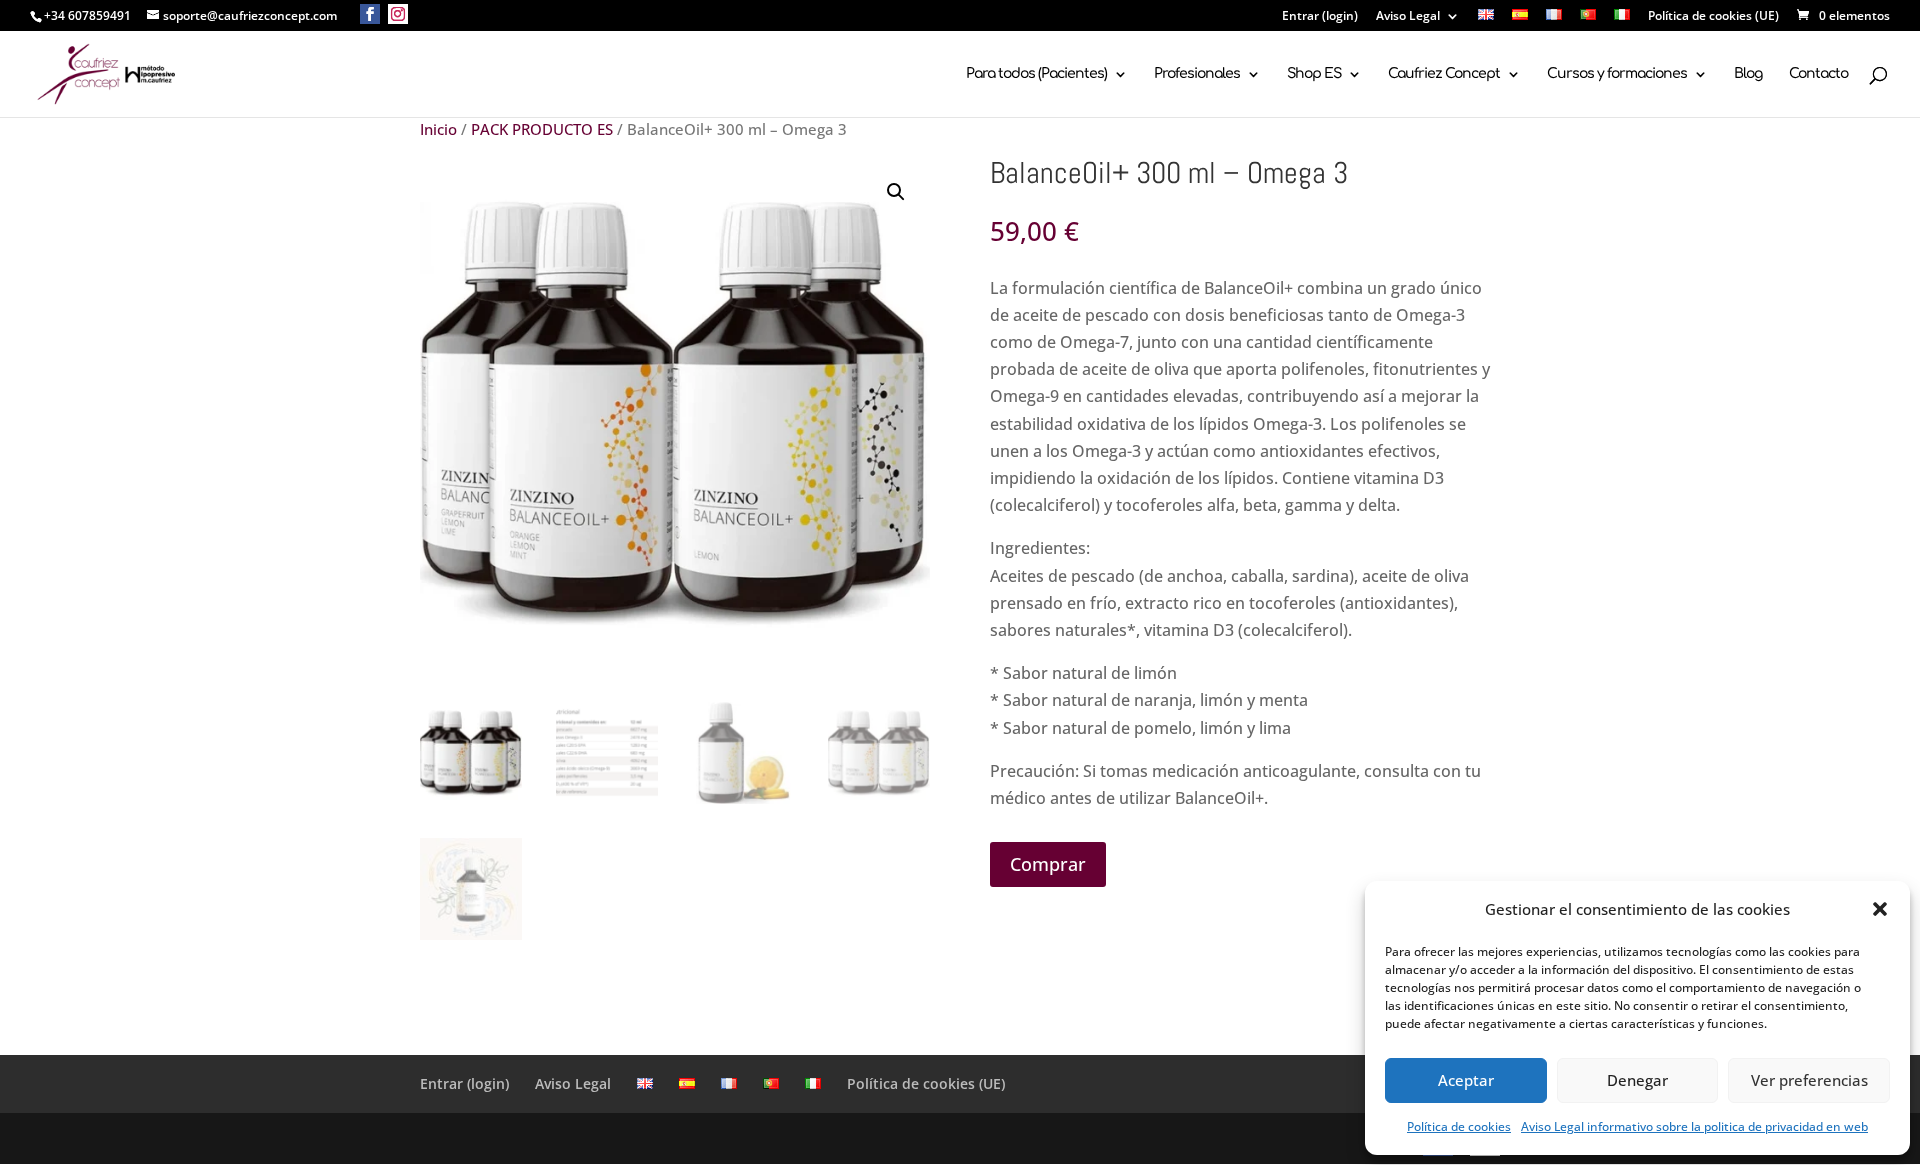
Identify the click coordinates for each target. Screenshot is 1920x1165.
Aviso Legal (1408, 17)
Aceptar (1466, 1080)
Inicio (438, 129)
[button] (1880, 909)
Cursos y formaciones (1617, 74)
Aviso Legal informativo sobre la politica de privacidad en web (1694, 1126)
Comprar (1048, 864)
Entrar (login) (1320, 17)
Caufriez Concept (1444, 74)
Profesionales (1197, 74)
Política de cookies (1459, 1126)
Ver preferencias (1809, 1080)
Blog (1748, 74)
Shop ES (1314, 74)
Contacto (1818, 74)
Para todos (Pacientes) (1036, 74)
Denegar (1637, 1080)
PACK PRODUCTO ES (542, 129)
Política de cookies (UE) (1713, 17)
